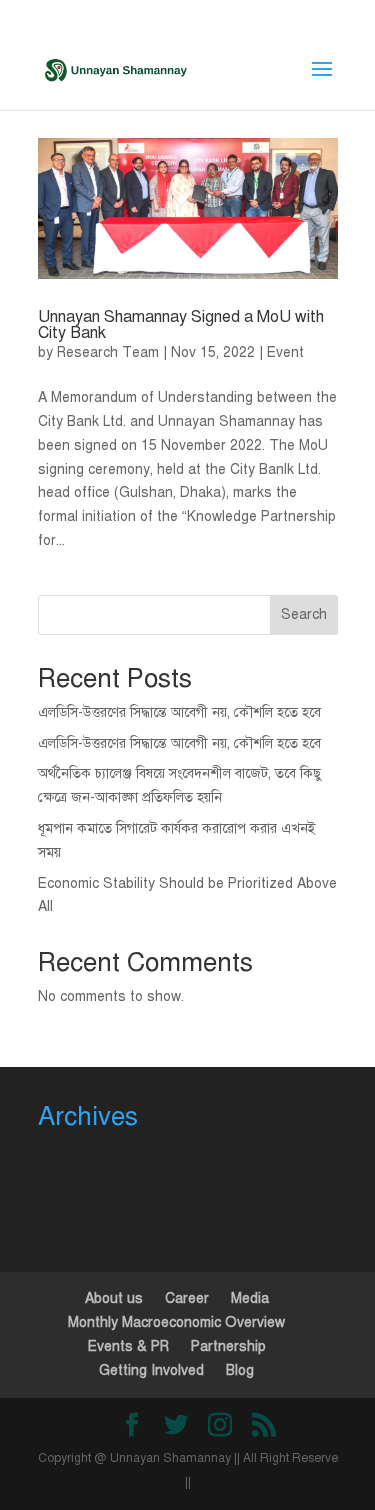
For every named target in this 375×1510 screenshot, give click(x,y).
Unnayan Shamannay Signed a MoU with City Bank (181, 325)
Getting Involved (151, 1370)
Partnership (228, 1346)
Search (304, 614)
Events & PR (128, 1346)
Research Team (108, 352)
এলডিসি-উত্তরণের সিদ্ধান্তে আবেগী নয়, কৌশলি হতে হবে (179, 712)
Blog (240, 1370)
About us (114, 1298)
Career (187, 1298)
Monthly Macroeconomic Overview (176, 1322)
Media (250, 1298)
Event (285, 352)
